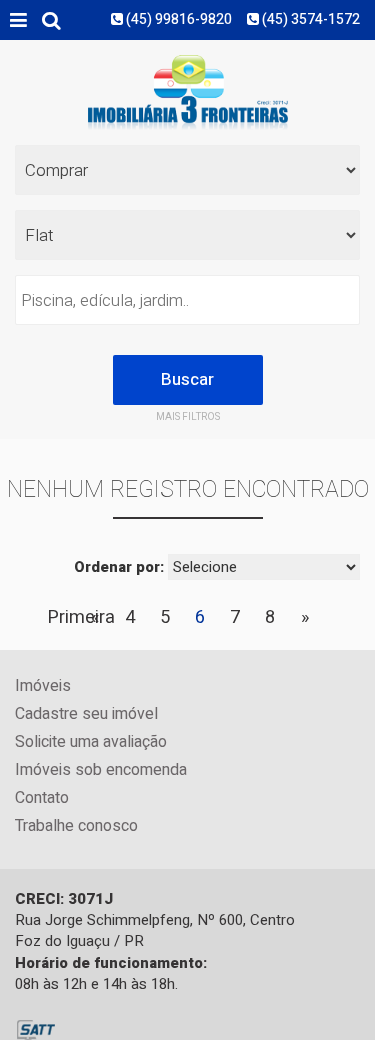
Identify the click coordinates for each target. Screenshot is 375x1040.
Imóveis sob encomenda (101, 770)
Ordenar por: (119, 567)
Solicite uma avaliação (91, 742)
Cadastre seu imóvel (86, 714)
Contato (42, 798)
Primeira (81, 617)
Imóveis (43, 686)
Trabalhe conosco (76, 826)
